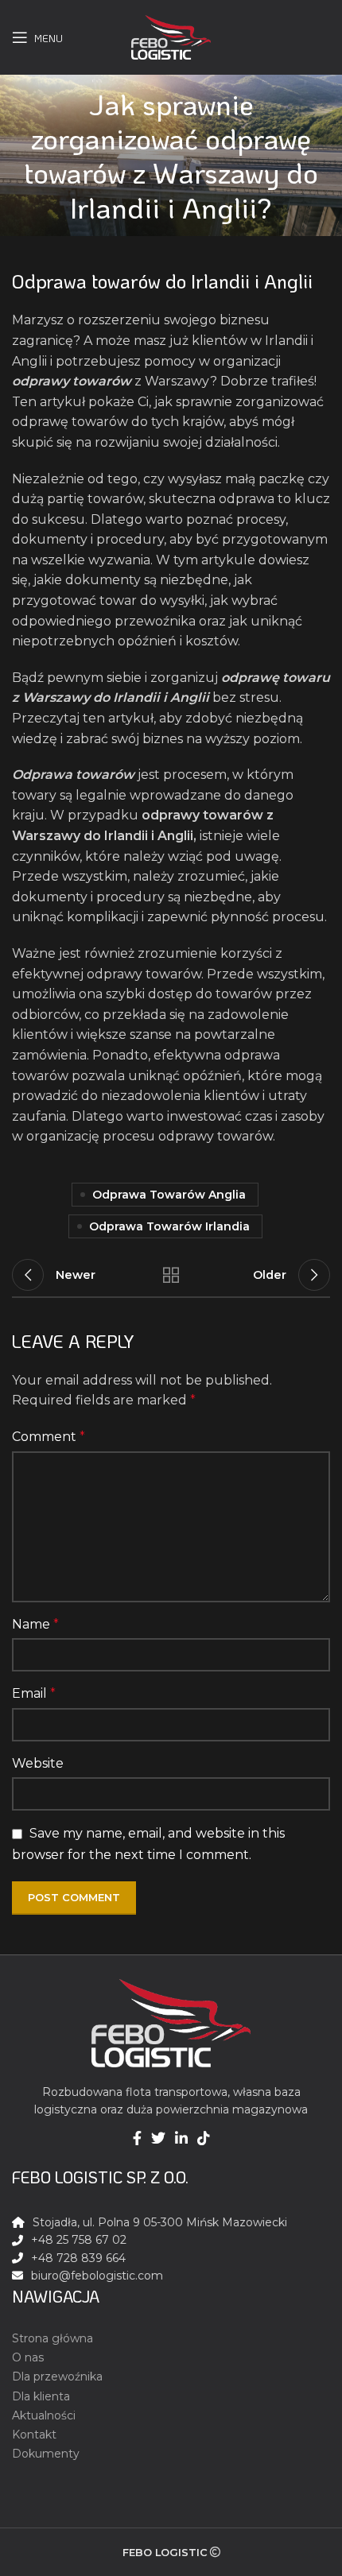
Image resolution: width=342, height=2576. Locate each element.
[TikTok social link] (204, 2138)
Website (38, 1763)
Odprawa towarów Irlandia (169, 1226)
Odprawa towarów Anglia (169, 1195)
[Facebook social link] (137, 2138)
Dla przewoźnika (57, 2377)
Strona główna (52, 2338)
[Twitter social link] (158, 2138)
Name (35, 1624)
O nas (28, 2357)
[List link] (171, 2276)
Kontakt (34, 2435)
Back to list (171, 1275)
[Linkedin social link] (181, 2138)
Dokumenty (46, 2454)
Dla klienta (41, 2396)
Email (34, 1693)
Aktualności (44, 2415)
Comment (49, 1437)
